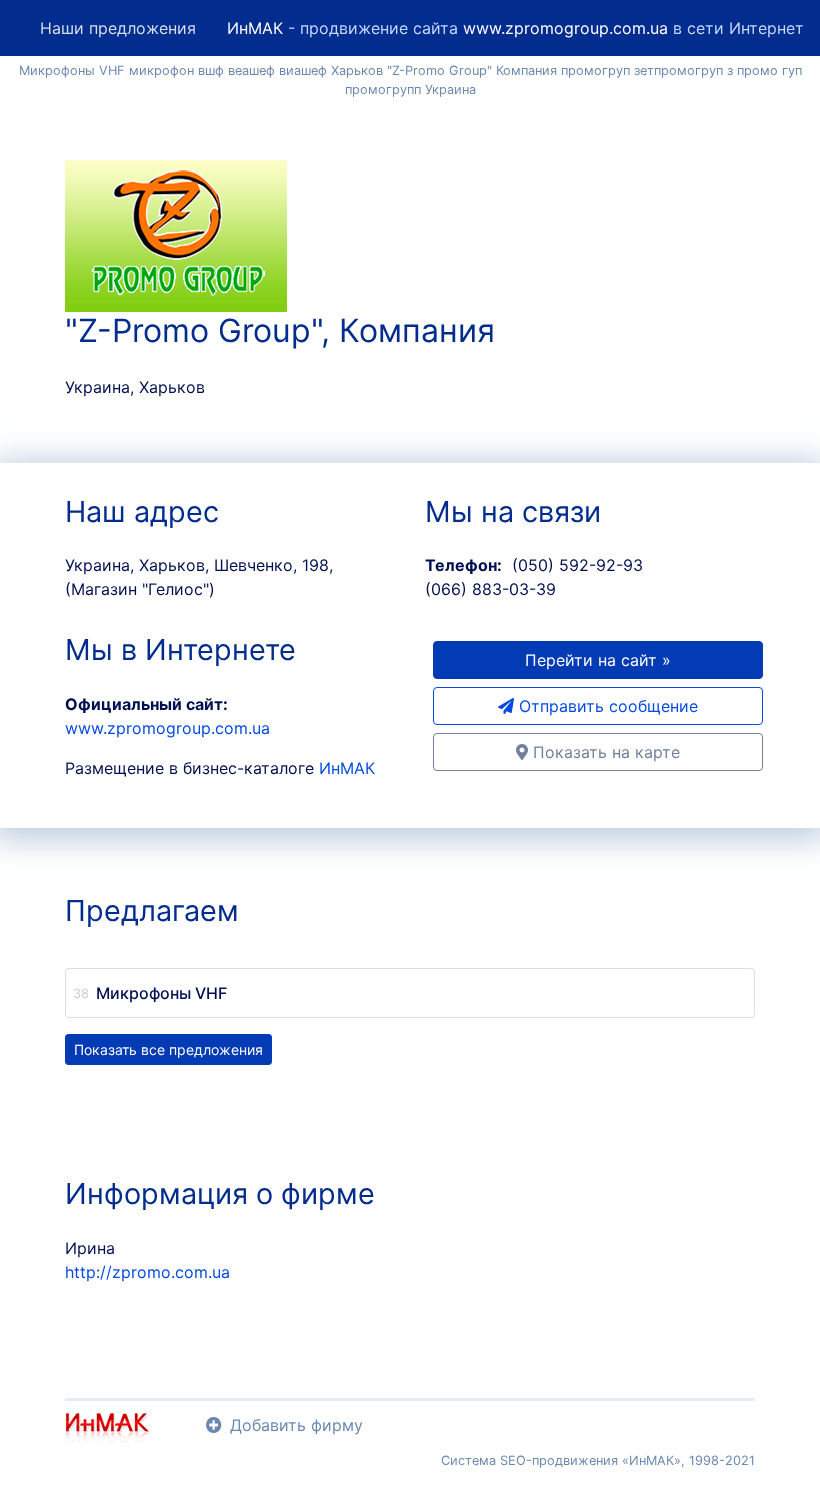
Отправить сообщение (606, 706)
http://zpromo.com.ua (147, 1272)
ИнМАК (255, 28)
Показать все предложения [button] (168, 1049)
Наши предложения (118, 28)
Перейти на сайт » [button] (598, 660)
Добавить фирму (296, 1425)
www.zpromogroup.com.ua (565, 28)
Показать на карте (604, 752)
